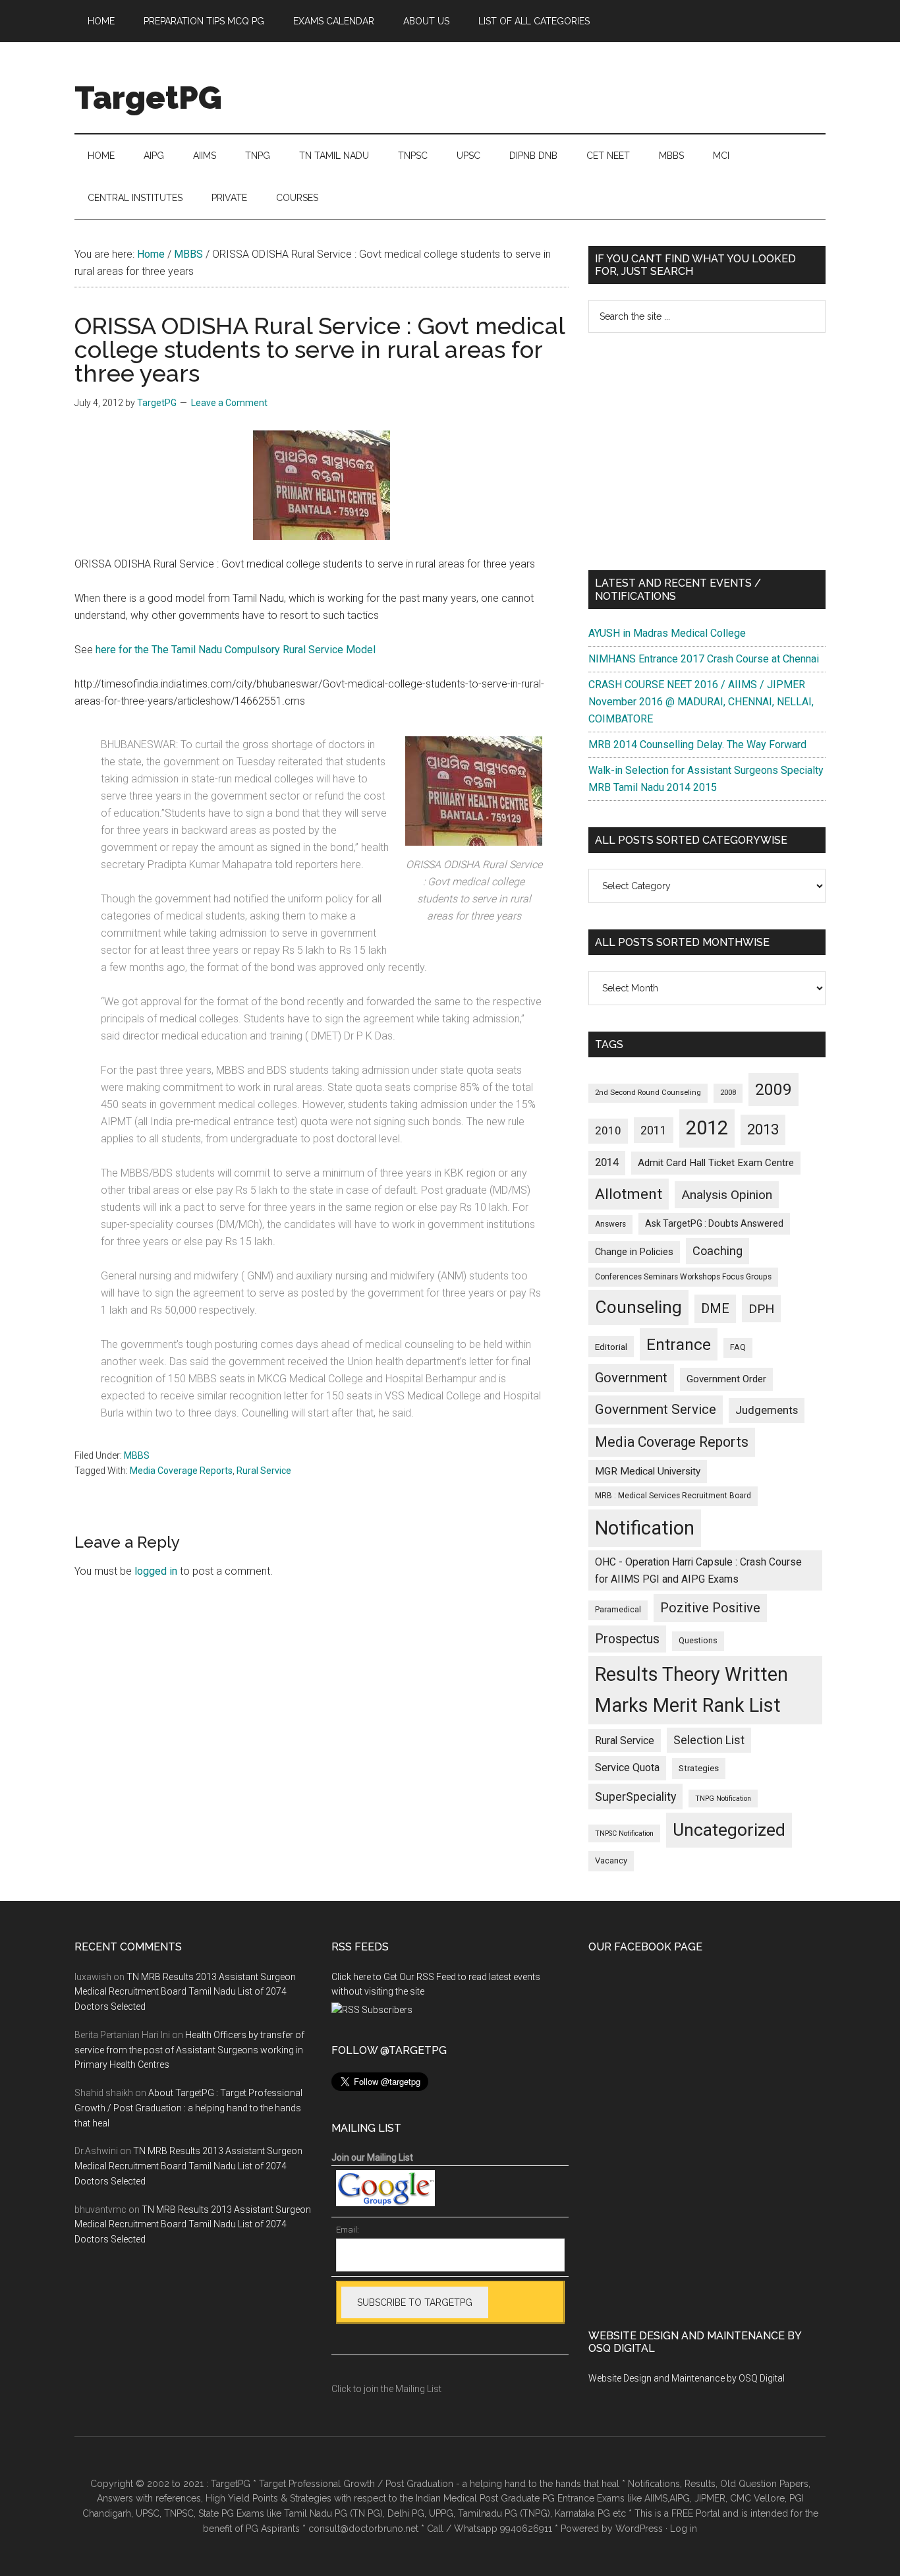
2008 (728, 1093)
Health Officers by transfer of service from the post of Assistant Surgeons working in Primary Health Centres (189, 2050)
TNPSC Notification (624, 1833)
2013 (763, 1129)
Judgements (767, 1410)
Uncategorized (729, 1830)
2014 (607, 1162)
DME (715, 1308)
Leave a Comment (229, 403)
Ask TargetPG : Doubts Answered (714, 1223)
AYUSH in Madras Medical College (667, 633)
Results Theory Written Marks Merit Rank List (691, 1690)
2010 (608, 1130)
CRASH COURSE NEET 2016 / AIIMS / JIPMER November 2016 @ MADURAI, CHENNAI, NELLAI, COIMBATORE (701, 702)
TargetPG (148, 98)
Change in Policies (634, 1252)
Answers (610, 1224)
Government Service (656, 1409)
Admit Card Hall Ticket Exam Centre (716, 1163)
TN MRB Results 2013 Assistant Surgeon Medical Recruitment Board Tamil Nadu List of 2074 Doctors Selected (185, 1992)
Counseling (638, 1307)
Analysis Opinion (727, 1195)
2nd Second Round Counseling (648, 1093)
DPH (761, 1309)
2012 (707, 1128)
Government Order (726, 1379)
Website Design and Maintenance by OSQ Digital (687, 2378)
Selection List (709, 1740)
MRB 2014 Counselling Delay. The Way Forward (697, 745)
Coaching (717, 1251)
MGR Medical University (648, 1471)
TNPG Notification (723, 1799)
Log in (684, 2529)
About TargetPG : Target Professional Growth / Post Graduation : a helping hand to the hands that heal (188, 2108)
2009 (773, 1089)
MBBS (137, 1455)
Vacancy (611, 1860)
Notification (645, 1528)
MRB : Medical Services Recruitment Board (673, 1496)
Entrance (679, 1344)
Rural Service (264, 1471)
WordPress (639, 2529)
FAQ (738, 1347)
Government (631, 1378)
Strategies (699, 1768)
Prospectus (627, 1639)
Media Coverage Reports (181, 1471)
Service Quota (627, 1768)
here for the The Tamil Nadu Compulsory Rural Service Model (236, 650)
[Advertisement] (707, 452)
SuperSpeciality (635, 1797)
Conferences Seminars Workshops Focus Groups (683, 1277)
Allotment (629, 1194)
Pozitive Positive (710, 1608)
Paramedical (618, 1610)
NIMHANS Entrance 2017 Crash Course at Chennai (704, 659)
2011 (654, 1130)
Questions (698, 1641)
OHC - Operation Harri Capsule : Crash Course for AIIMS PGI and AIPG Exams (698, 1570)
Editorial (611, 1347)
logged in (156, 1571)
